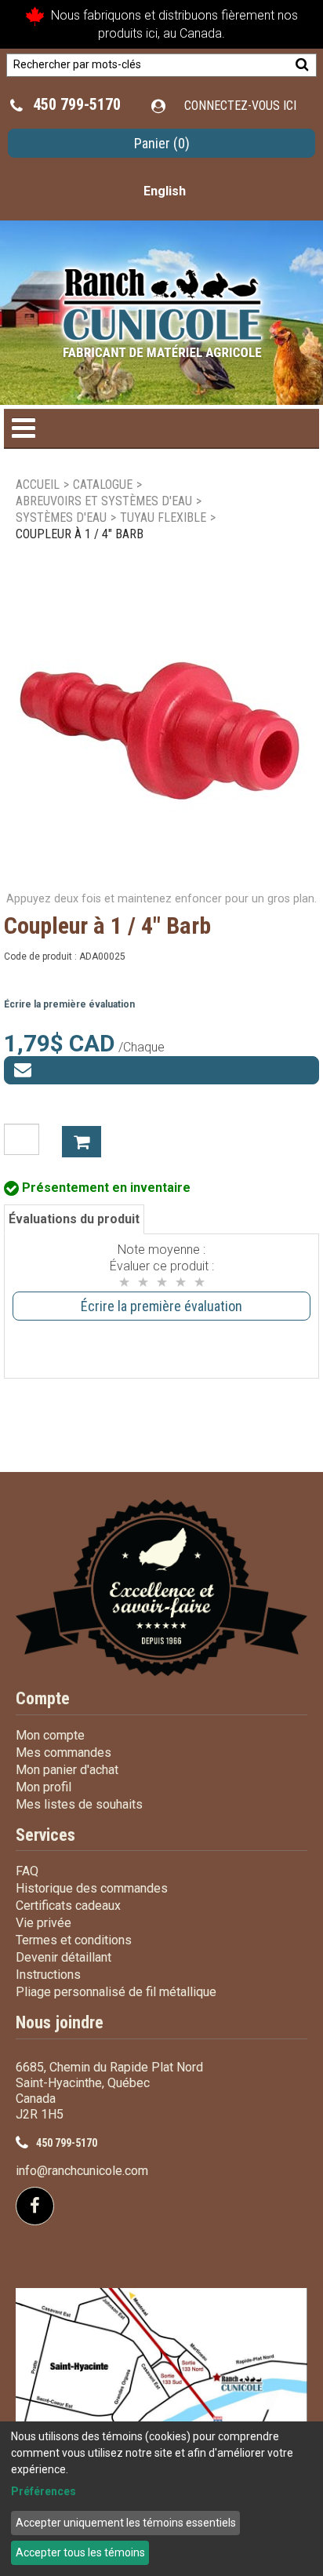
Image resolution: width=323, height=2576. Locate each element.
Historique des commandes (92, 1888)
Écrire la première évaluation (69, 1004)
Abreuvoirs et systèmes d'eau (104, 501)
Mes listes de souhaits (79, 1804)
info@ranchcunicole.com (82, 2171)
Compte (43, 1698)
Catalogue (103, 485)
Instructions (48, 1975)
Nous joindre (60, 2022)
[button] (161, 143)
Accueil (38, 485)
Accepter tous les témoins (80, 2552)
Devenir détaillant (64, 1957)
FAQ (27, 1871)
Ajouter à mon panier (82, 1142)
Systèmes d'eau (61, 517)
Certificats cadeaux (68, 1906)
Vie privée (44, 1923)
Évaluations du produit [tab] (74, 1219)
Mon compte (50, 1735)
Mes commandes (64, 1753)
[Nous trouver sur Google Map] (161, 2391)
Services (45, 1835)
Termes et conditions (74, 1940)
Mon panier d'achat (67, 1770)
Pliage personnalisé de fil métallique (116, 1992)
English (165, 191)
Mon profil (44, 1787)
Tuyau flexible (163, 517)
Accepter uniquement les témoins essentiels (126, 2523)
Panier (162, 143)
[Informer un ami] (161, 1070)
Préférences (44, 2491)
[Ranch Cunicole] (162, 305)
